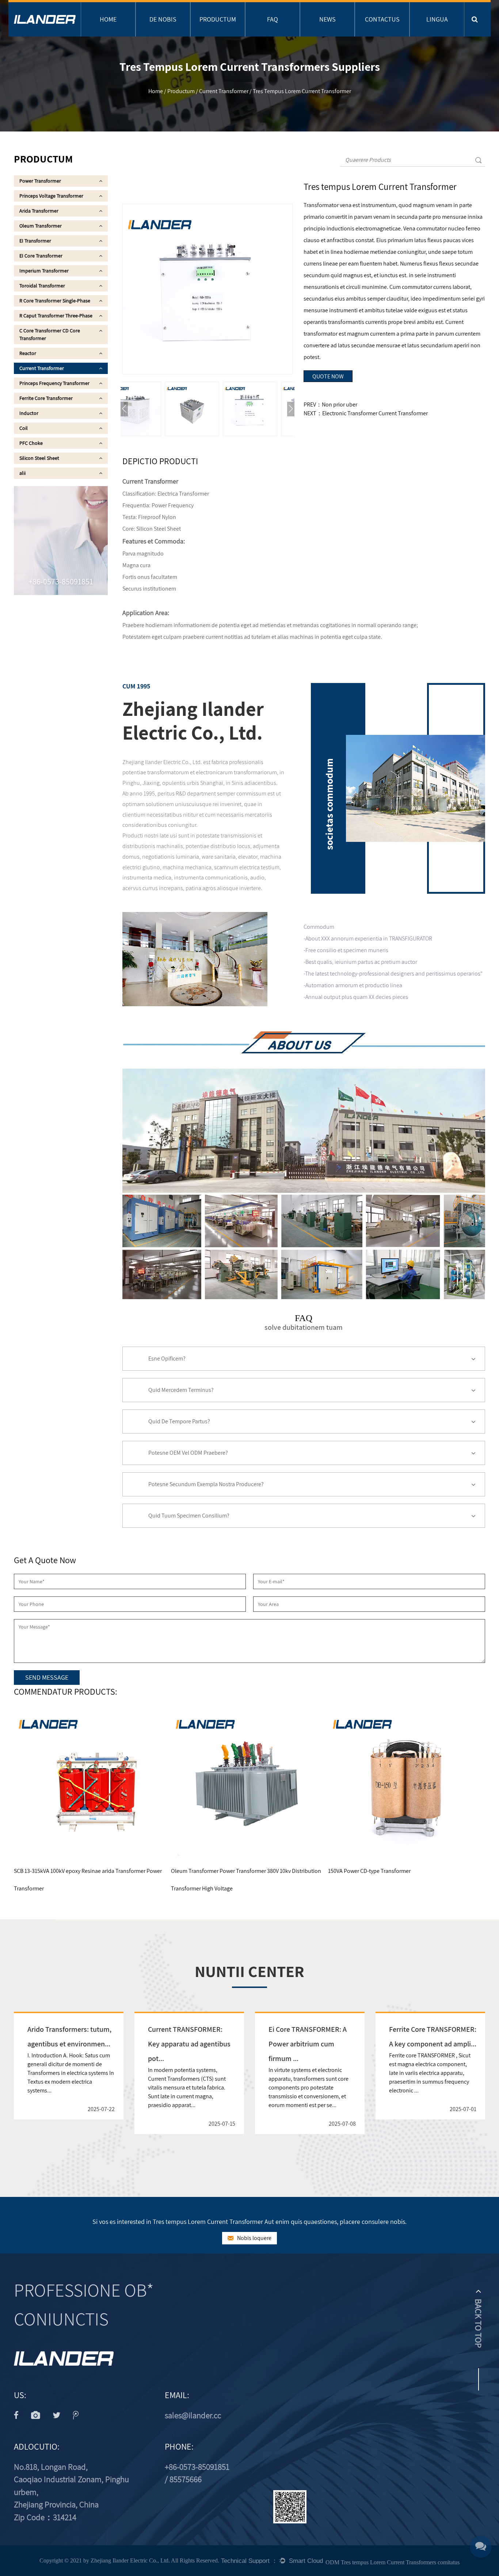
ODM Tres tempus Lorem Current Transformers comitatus (393, 2562)
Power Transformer (40, 181)
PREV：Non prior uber (330, 404)
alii (22, 473)
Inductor (29, 413)
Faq (273, 19)
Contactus (382, 19)
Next (291, 409)
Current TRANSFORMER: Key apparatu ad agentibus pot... (189, 2044)
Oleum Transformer (41, 226)
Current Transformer (224, 91)
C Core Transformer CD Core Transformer (50, 334)
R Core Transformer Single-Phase (55, 301)
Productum (218, 19)
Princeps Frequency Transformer (54, 383)
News (327, 19)
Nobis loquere (254, 2238)
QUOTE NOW (328, 376)
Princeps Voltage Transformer (51, 196)
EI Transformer (35, 241)
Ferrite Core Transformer (46, 398)
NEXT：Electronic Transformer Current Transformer (366, 413)
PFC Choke (31, 443)
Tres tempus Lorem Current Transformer (411, 1871)
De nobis (163, 19)
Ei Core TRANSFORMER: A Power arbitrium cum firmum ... (308, 2044)
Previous (124, 409)
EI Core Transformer (41, 256)
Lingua (437, 19)
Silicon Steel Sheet (39, 458)
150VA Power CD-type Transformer (247, 1871)
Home (108, 19)
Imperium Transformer (44, 271)
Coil (24, 428)
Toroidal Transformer (42, 286)
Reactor (28, 353)
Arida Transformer (39, 211)
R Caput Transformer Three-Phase (56, 316)
